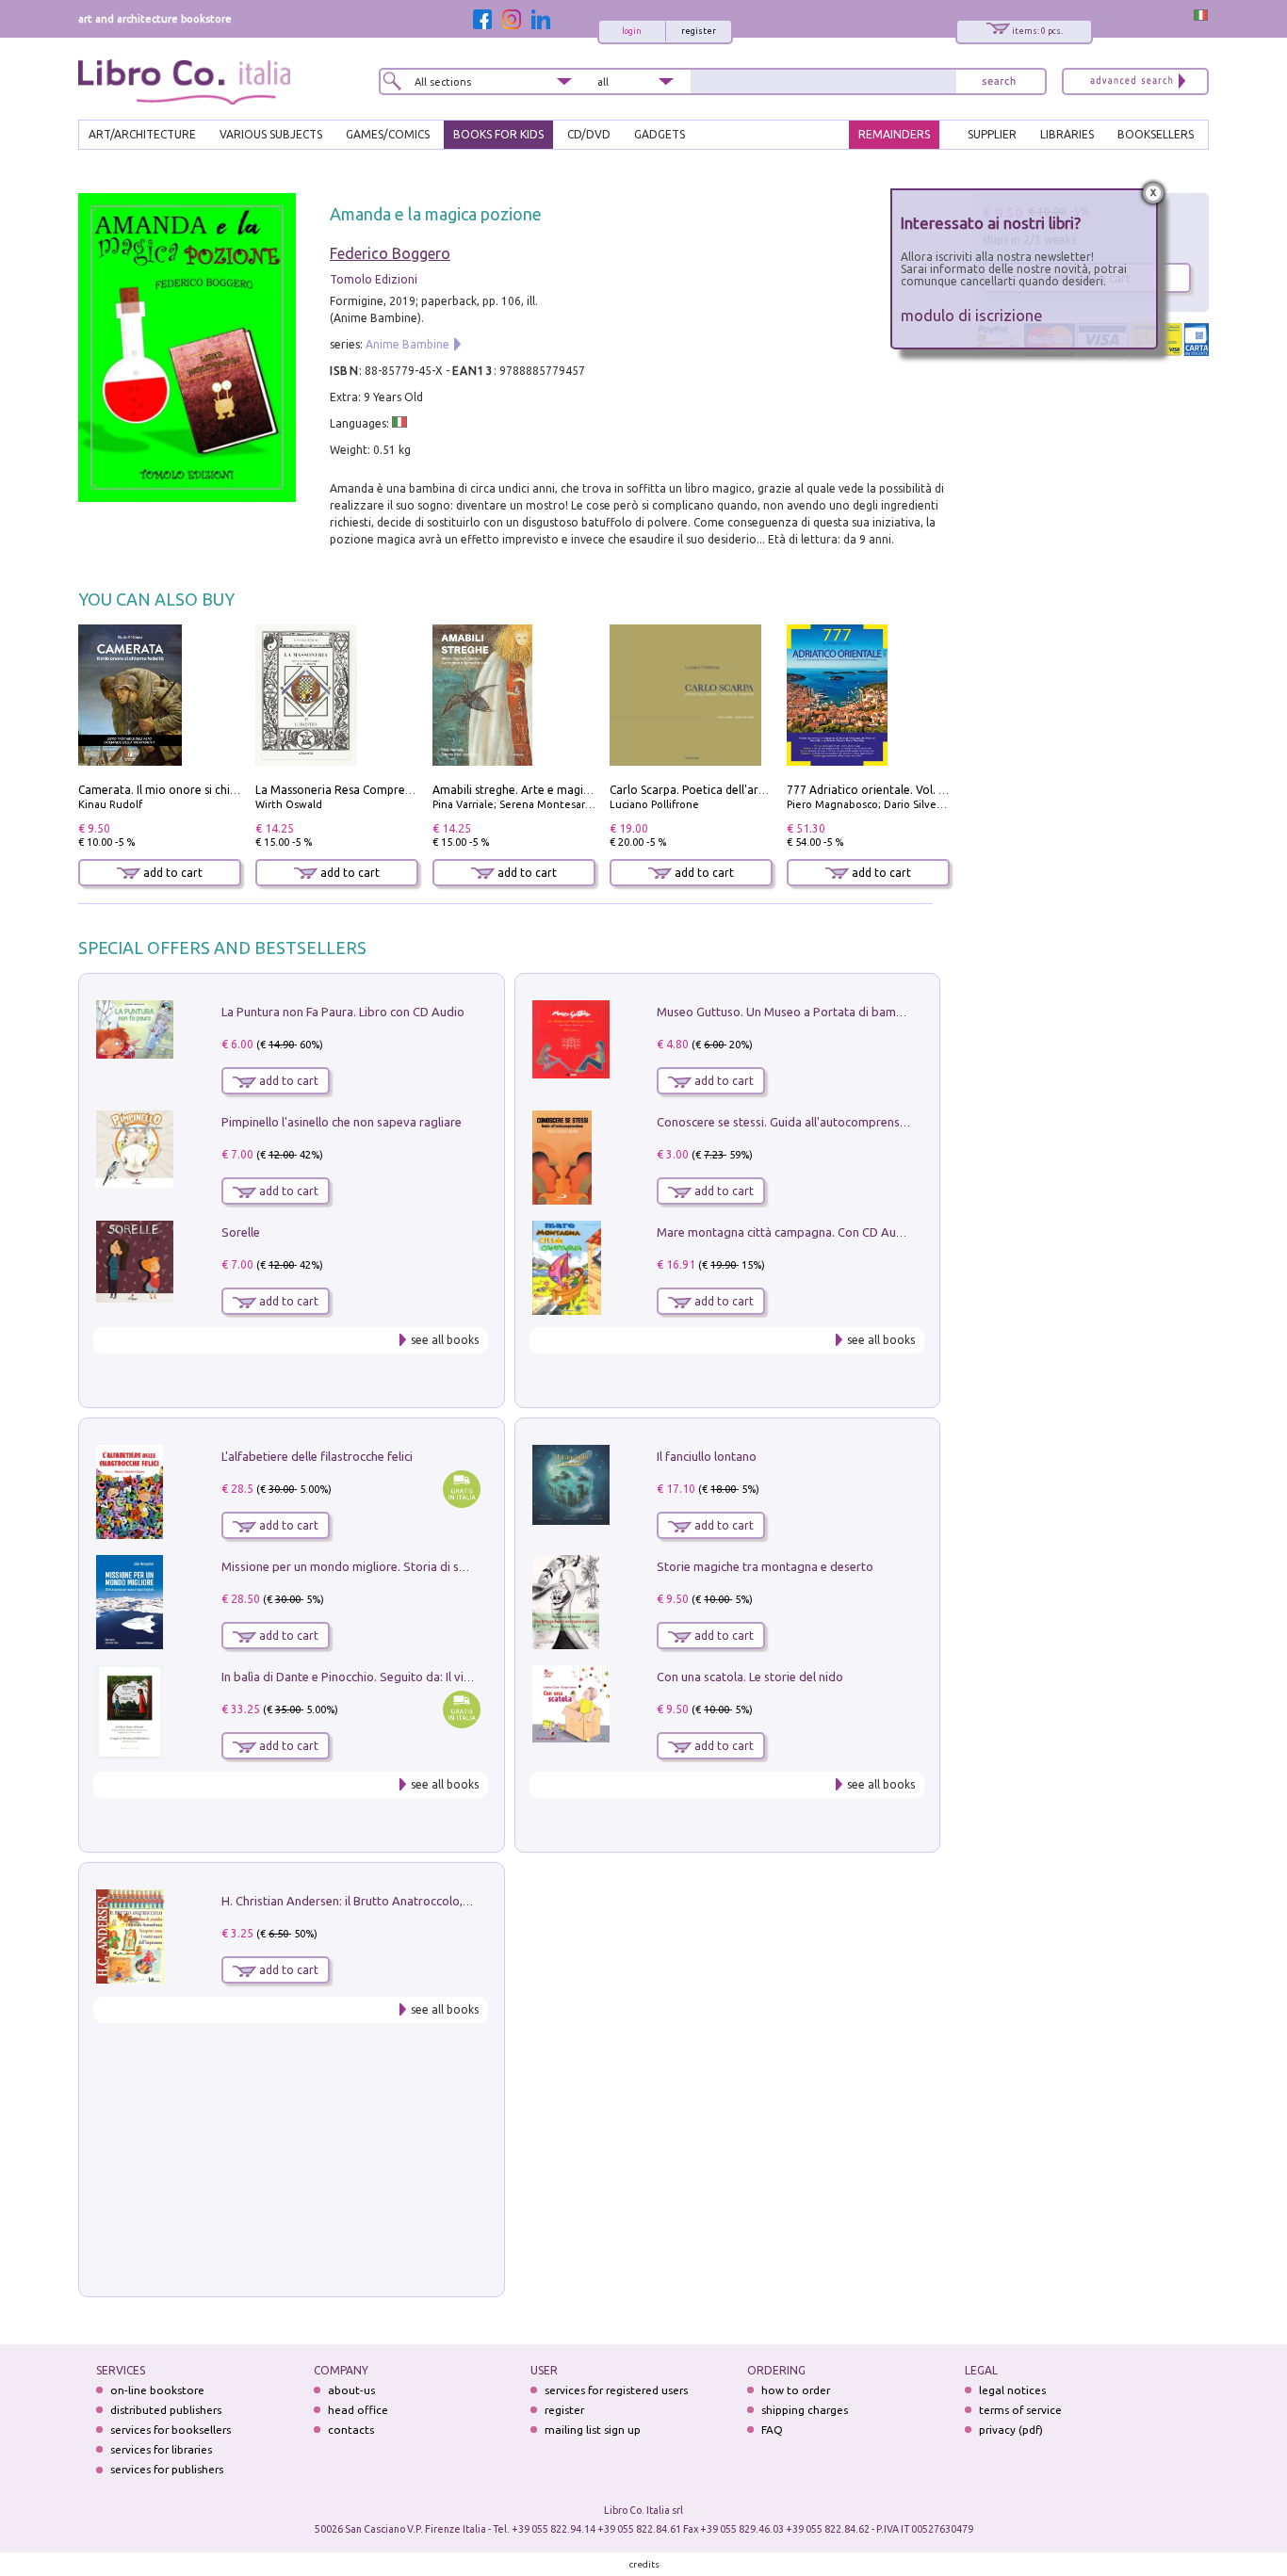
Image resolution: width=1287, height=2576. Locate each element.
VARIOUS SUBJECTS (271, 134)
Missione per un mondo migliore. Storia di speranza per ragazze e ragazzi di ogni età (455, 1566)
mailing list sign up (593, 2430)
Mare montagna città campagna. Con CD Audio (785, 1232)
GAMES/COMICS (388, 134)
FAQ (772, 2430)
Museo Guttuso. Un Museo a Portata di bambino (789, 1012)
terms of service (1020, 2410)
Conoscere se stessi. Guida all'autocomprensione (790, 1122)
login (632, 31)
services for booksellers (171, 2430)
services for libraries (161, 2449)
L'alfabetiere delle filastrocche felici (317, 1456)
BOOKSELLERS (1156, 134)
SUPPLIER (992, 134)
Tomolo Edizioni (374, 279)
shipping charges (805, 2410)
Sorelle (241, 1232)
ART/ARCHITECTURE (142, 134)
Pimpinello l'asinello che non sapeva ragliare (342, 1122)
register (699, 31)
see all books (445, 1340)
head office (358, 2410)
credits (644, 2564)
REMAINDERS (894, 134)
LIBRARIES (1067, 134)
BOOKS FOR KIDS (498, 134)
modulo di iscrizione (972, 315)
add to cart (171, 873)
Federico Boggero (390, 253)
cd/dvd (589, 134)
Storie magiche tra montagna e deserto (765, 1566)
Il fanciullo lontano (707, 1456)
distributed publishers (166, 2410)
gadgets (660, 134)
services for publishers (167, 2469)
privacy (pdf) (1011, 2430)
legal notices (1012, 2390)
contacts (351, 2430)
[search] (999, 81)
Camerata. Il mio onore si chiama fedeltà (187, 790)
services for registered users (616, 2390)
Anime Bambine (407, 344)
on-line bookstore (157, 2390)
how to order (796, 2390)
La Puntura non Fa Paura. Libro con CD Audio (343, 1012)
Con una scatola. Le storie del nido (750, 1677)
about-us (351, 2390)
